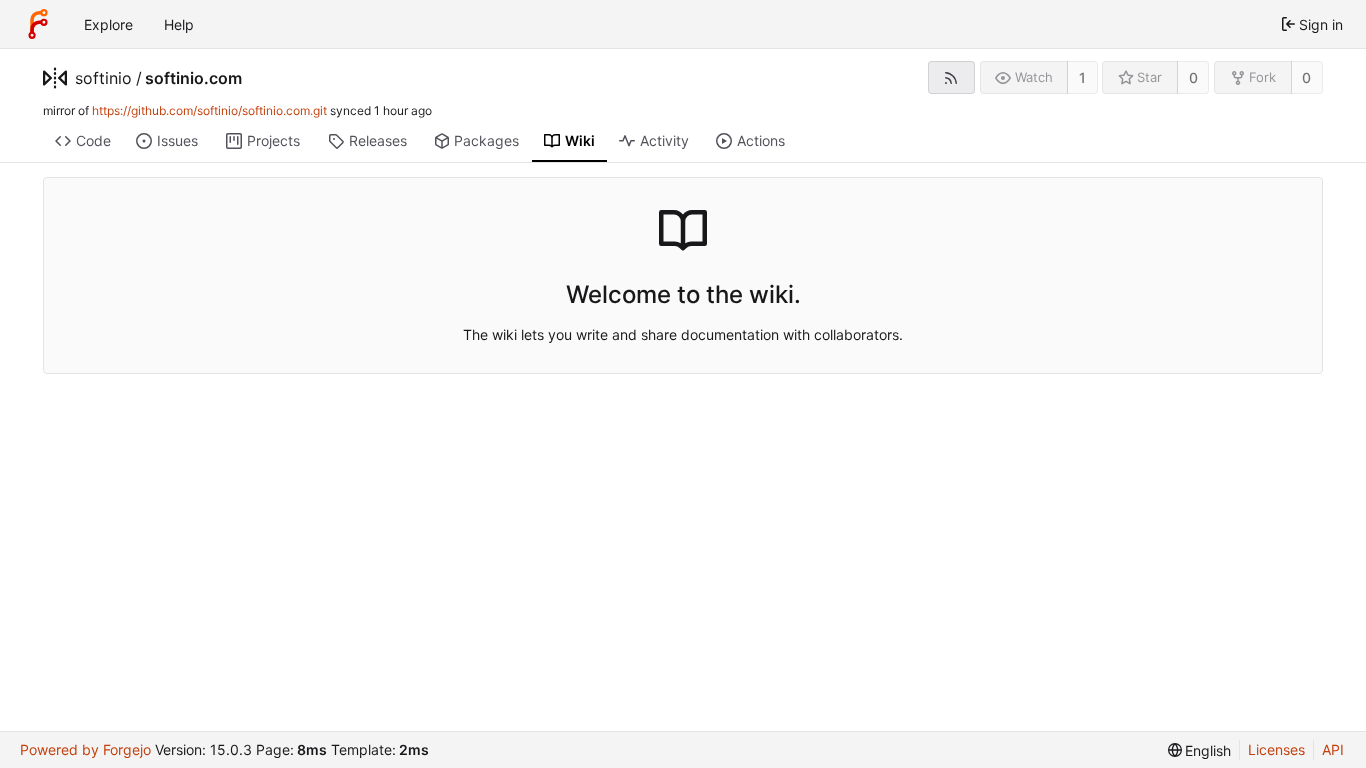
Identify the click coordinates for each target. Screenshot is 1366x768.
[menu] (1200, 750)
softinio (103, 78)
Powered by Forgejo (85, 749)
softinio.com (193, 78)
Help (179, 24)
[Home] (38, 24)
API (1333, 749)
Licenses (1276, 749)
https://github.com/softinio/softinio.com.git (209, 110)
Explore (108, 24)
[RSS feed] (951, 77)
